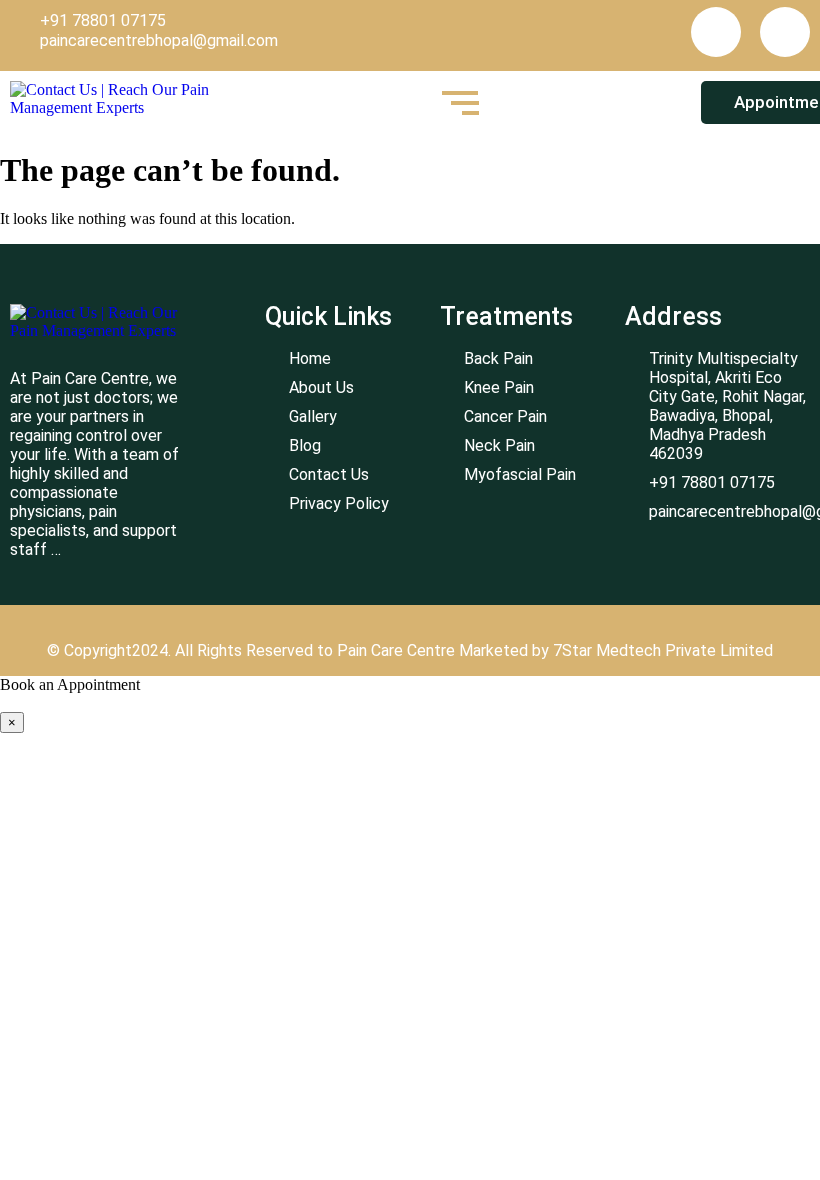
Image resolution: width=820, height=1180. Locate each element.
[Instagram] (785, 32)
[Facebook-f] (716, 32)
